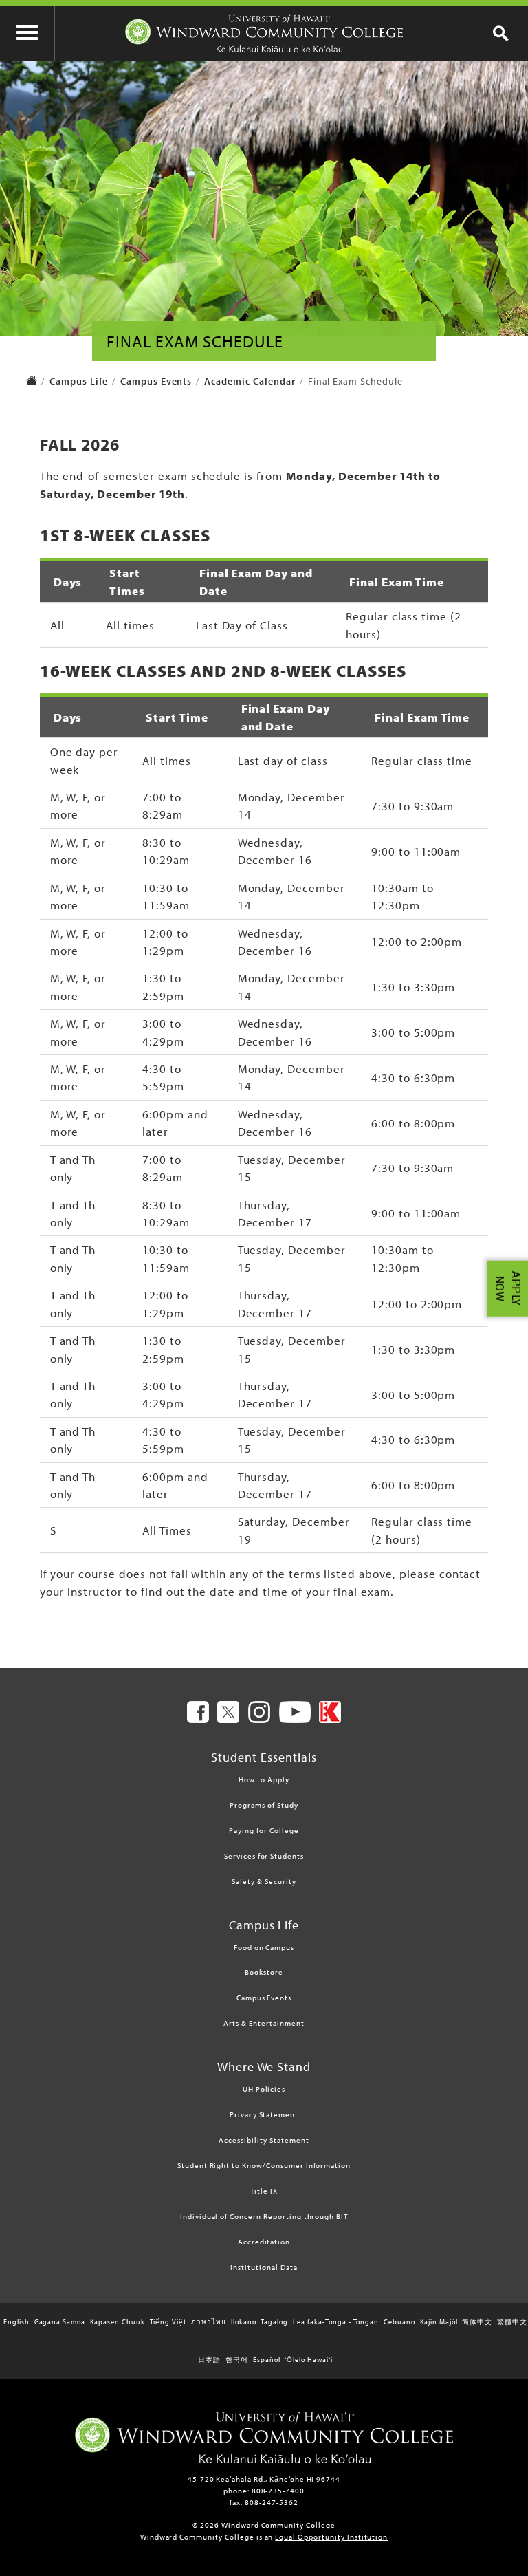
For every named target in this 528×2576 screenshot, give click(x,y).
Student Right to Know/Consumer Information (264, 2165)
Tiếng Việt (168, 2322)
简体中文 (477, 2322)
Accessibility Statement (264, 2140)
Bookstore (264, 1972)
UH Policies (264, 2089)
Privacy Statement (264, 2114)
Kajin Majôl (439, 2322)
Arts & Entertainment (264, 2023)
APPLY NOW (508, 1288)
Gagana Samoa (60, 2322)
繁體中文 (512, 2322)
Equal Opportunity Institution (331, 2537)
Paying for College (264, 1830)
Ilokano (244, 2322)
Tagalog (274, 2322)
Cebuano (399, 2322)
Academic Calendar (250, 381)
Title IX (264, 2191)
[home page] (32, 382)
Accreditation (264, 2242)
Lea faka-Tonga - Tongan (336, 2322)
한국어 (237, 2360)
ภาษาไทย (209, 2322)
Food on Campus (264, 1947)
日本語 (209, 2360)
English (16, 2322)
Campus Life (79, 381)
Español (267, 2360)
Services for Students (264, 1856)
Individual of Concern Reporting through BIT (264, 2216)
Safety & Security (264, 1881)
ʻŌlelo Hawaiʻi (308, 2360)
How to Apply (264, 1779)
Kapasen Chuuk (117, 2322)
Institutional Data (264, 2267)
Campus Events (156, 381)
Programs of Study (264, 1805)
